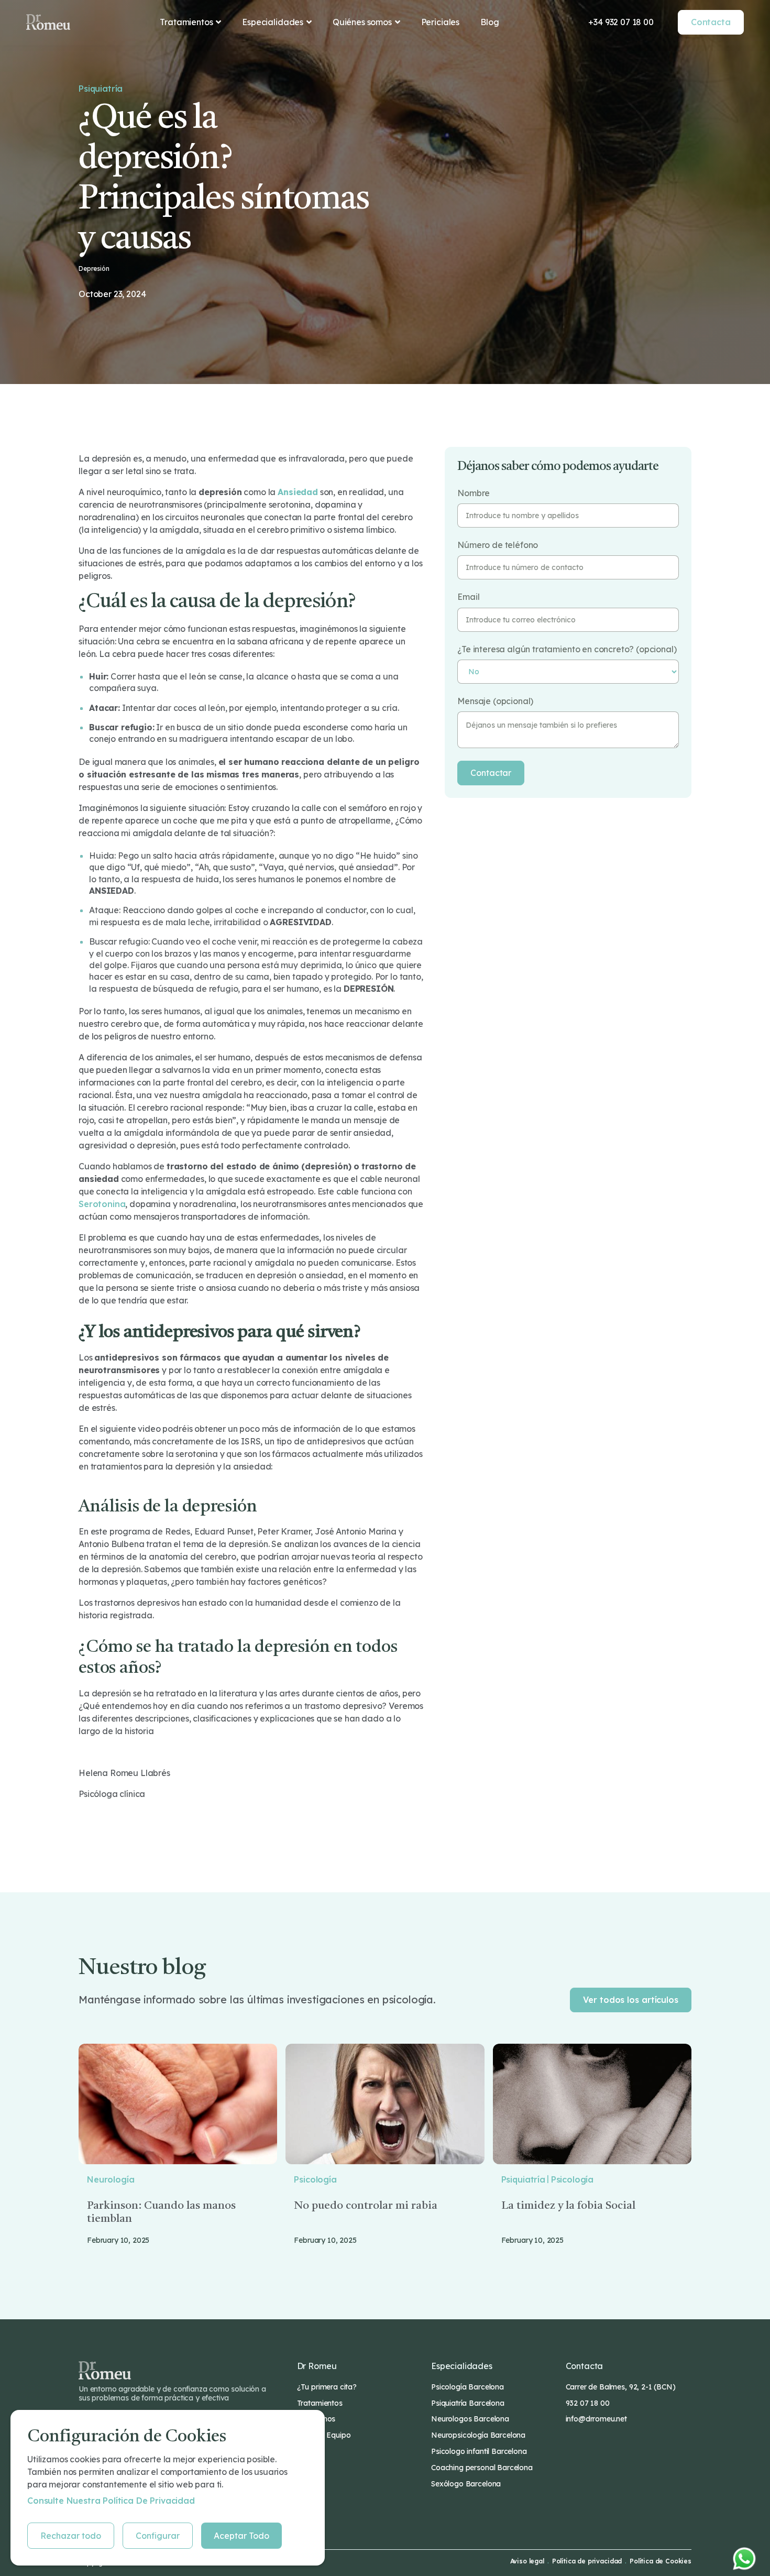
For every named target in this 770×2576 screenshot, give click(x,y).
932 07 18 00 (588, 2403)
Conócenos (316, 2419)
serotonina (102, 1204)
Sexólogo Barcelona (466, 2484)
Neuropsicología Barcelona (478, 2435)
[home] (48, 22)
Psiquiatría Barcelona (468, 2403)
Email (468, 597)
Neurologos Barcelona (470, 2419)
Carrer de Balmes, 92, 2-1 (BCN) (621, 2387)
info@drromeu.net (596, 2419)
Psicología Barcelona (467, 2387)
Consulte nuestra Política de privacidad (111, 2501)
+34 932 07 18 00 (621, 22)
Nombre (474, 493)
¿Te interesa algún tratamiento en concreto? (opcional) (567, 649)
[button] (190, 22)
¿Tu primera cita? (327, 2387)
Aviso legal (527, 2561)
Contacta (711, 22)
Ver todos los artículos (631, 2000)
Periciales (440, 22)
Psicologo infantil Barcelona (479, 2451)
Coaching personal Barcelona (482, 2468)
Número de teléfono (498, 545)
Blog (489, 22)
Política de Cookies (661, 2561)
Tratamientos (320, 2403)
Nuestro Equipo (324, 2435)
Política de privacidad (587, 2561)
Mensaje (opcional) (495, 701)
